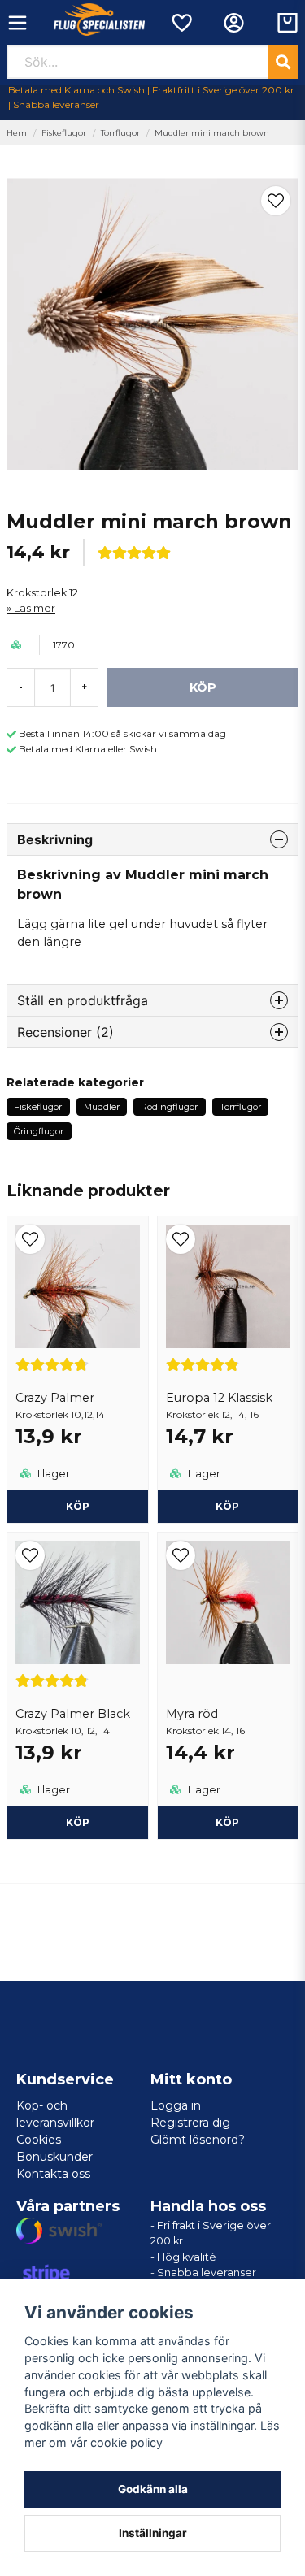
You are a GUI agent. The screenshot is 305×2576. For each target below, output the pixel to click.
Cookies (39, 2140)
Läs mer (35, 608)
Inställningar (153, 2533)
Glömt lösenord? (198, 2140)
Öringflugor (39, 1131)
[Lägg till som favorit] (181, 23)
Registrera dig (190, 2123)
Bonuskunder (54, 2157)
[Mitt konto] (234, 23)
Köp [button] (78, 1506)
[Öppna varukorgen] (288, 23)
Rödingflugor (169, 1107)
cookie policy (126, 2442)
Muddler (102, 1107)
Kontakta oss (53, 2174)
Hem (17, 133)
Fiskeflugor (64, 133)
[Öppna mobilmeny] (17, 23)
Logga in (176, 2105)
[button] (276, 201)
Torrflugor (120, 133)
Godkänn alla (153, 2489)
